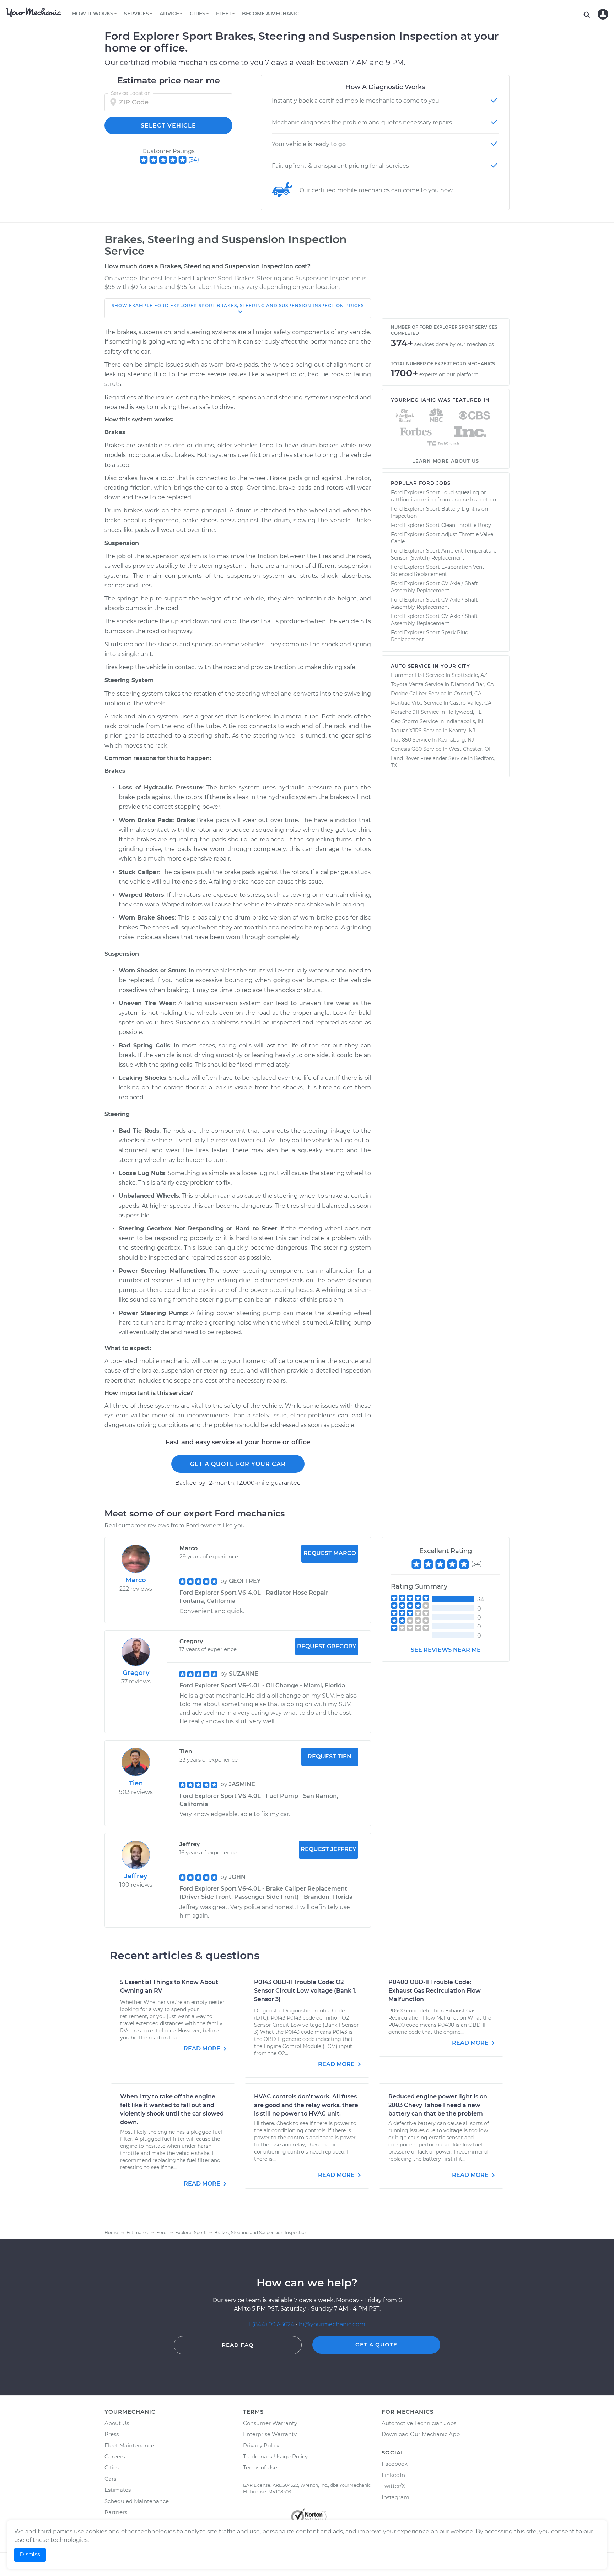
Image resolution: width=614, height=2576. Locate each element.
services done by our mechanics (454, 344)
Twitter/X (393, 2486)
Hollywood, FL (464, 712)
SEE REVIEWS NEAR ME (446, 1650)
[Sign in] (603, 14)
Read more (203, 2049)
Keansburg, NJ (456, 740)
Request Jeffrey (328, 1849)
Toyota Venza (407, 684)
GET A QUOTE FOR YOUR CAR (238, 1464)
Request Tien (330, 1756)
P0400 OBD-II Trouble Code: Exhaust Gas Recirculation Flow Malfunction (435, 1991)
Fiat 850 (401, 740)
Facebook (395, 2464)
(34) (194, 160)
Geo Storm (405, 721)
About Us (117, 2423)
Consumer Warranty (270, 2423)
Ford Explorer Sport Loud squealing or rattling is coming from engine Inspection (443, 496)
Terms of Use (260, 2467)
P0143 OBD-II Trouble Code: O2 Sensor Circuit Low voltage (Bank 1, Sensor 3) (305, 1991)
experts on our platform (449, 374)
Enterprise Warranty (270, 2434)
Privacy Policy (261, 2445)
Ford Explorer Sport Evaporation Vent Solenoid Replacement (438, 571)
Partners (116, 2512)
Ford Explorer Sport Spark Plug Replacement (430, 636)
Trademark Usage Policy (275, 2456)
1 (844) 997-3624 (272, 2324)
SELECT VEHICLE (168, 126)
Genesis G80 (406, 749)
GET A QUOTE (376, 2345)
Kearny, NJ (462, 731)
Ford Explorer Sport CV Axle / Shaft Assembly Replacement (434, 587)
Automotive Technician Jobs (419, 2423)
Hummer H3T (408, 675)
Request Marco (330, 1553)
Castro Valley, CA (470, 703)
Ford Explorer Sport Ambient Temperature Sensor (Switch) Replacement (444, 554)
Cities (112, 2467)
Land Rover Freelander (419, 758)
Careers (115, 2456)
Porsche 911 (405, 712)
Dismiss (30, 2555)
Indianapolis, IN (464, 721)
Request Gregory (327, 1646)
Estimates (118, 2490)
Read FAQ (238, 2345)
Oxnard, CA (468, 694)
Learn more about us (446, 461)
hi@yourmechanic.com (332, 2324)
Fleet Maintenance (129, 2445)
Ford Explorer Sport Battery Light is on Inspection (439, 512)
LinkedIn (393, 2475)
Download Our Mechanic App (421, 2434)
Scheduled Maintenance (137, 2501)
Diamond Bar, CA (472, 684)
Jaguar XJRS (406, 731)
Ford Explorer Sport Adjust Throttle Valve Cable (442, 538)
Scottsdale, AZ (469, 675)
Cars (110, 2479)
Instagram (395, 2497)
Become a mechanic (270, 14)
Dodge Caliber (409, 694)
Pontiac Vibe (407, 703)
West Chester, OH (471, 749)
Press (112, 2434)
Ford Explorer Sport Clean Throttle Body (441, 525)
